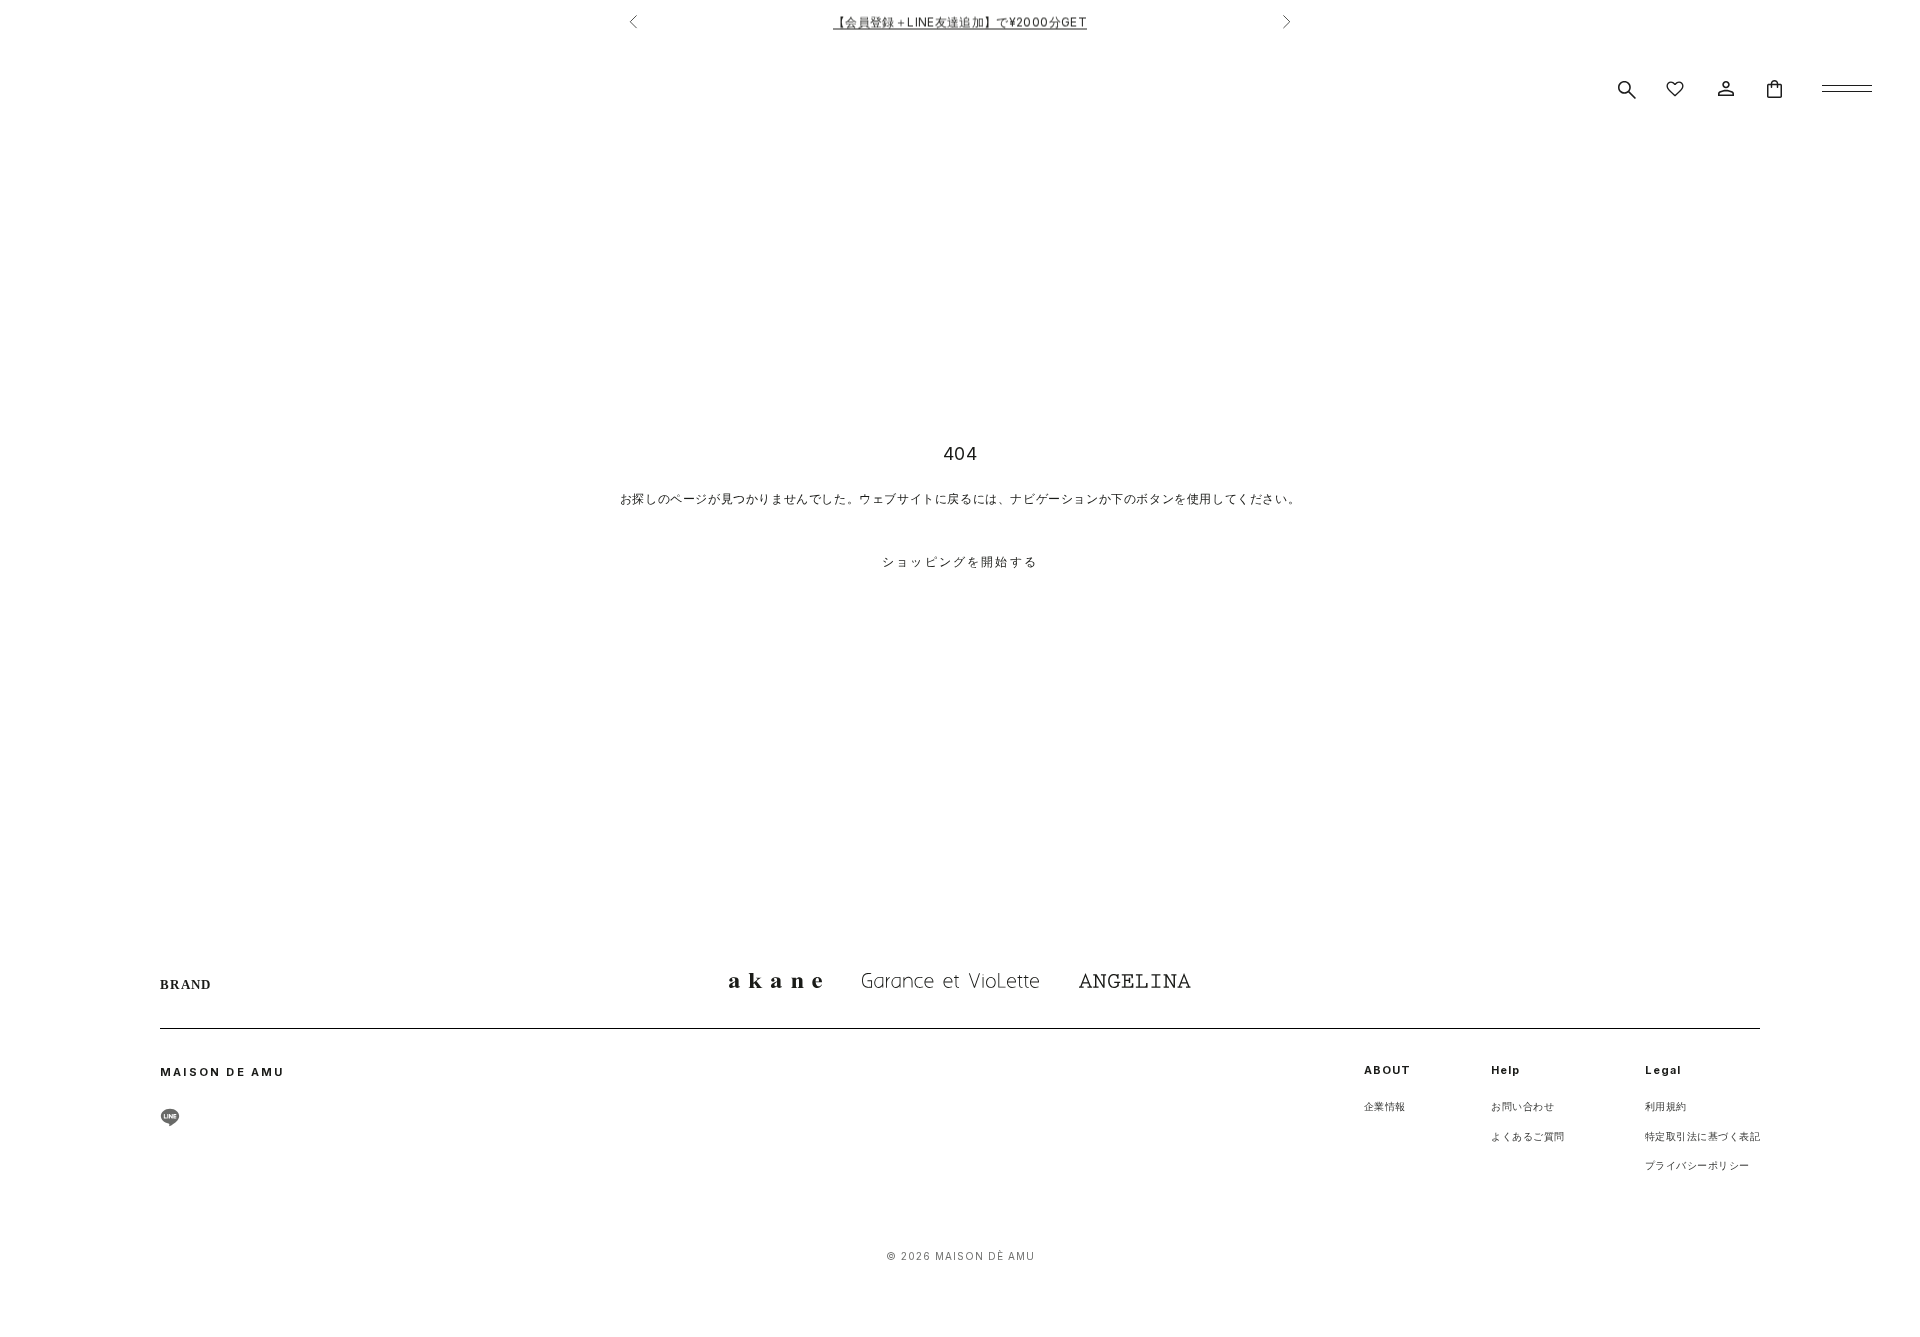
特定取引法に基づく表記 (1703, 1136)
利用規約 (1666, 1106)
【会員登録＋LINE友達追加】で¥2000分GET (960, 21)
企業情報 (1385, 1106)
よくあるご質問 (1528, 1136)
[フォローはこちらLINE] (170, 1117)
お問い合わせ (1522, 1106)
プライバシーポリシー (1697, 1165)
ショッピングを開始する (960, 561)
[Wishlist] (1675, 89)
